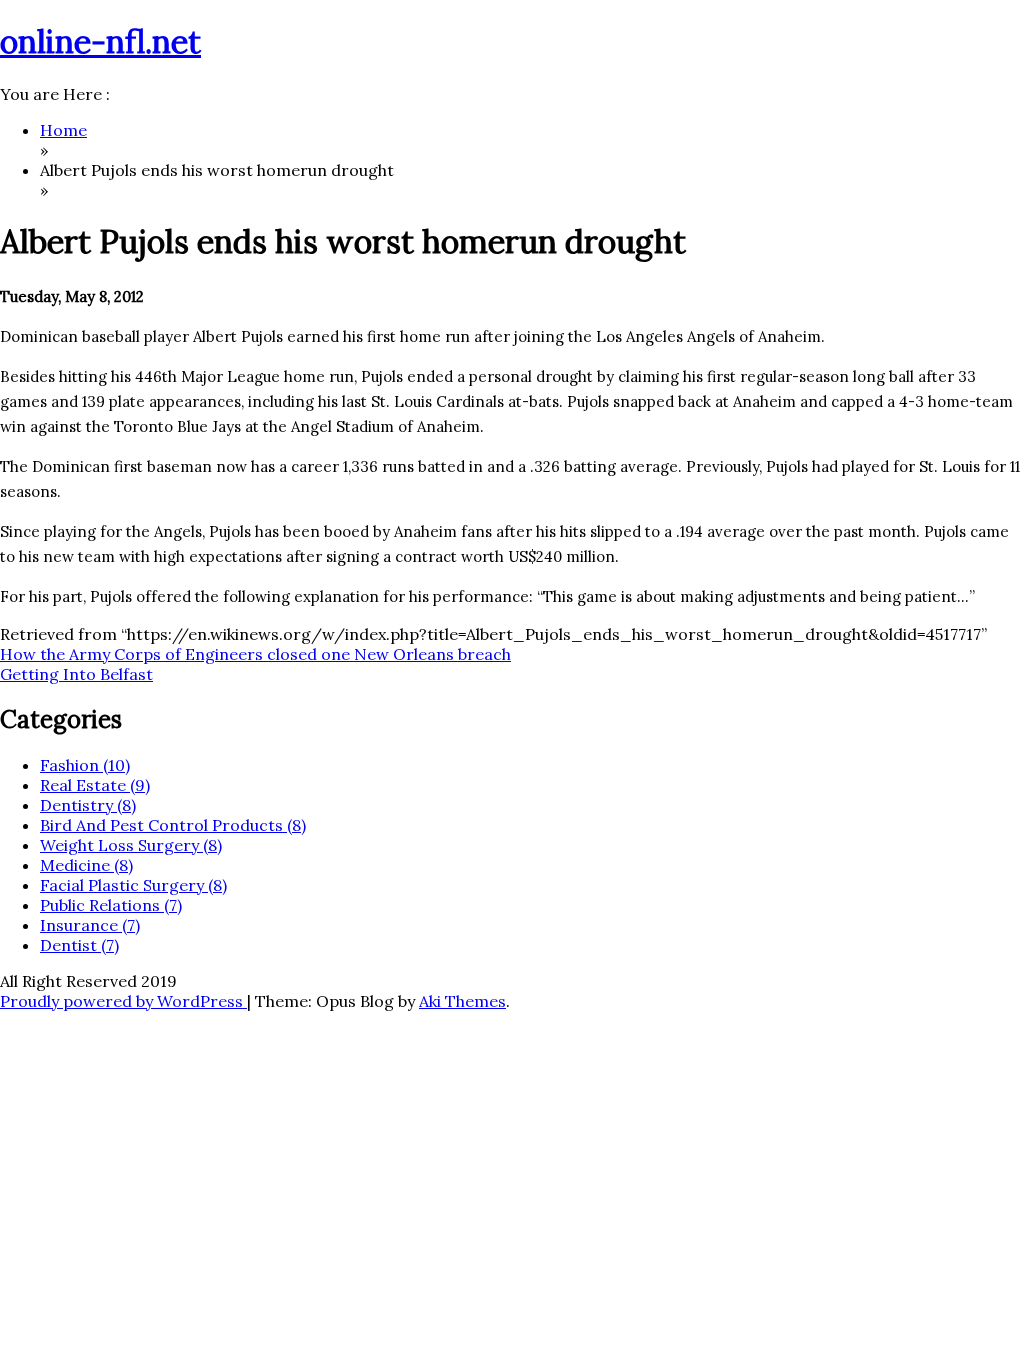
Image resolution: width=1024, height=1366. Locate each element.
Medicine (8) (86, 865)
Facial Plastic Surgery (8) (133, 885)
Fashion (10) (85, 765)
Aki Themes (462, 1001)
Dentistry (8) (88, 805)
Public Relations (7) (111, 905)
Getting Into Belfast (76, 674)
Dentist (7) (79, 945)
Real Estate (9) (95, 785)
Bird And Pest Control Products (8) (173, 825)
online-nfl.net (100, 41)
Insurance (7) (90, 925)
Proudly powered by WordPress (123, 1001)
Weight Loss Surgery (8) (131, 845)
